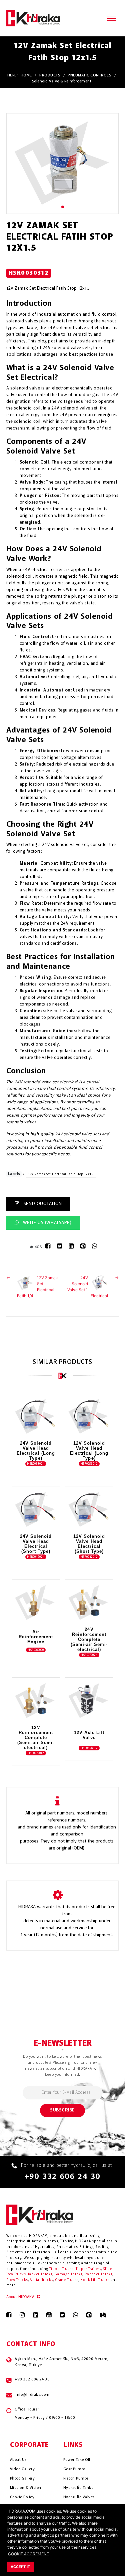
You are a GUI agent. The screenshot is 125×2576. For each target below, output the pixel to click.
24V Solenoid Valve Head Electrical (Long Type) (36, 1451)
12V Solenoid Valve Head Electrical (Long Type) (89, 1451)
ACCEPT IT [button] (20, 2567)
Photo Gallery (22, 2479)
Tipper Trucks (61, 2269)
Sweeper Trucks (98, 2274)
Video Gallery (22, 2469)
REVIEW (32, 1429)
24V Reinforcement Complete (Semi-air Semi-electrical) (89, 1639)
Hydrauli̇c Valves (79, 2497)
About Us (18, 2460)
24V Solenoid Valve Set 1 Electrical (88, 1287)
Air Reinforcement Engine (36, 1637)
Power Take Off (77, 2460)
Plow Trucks (17, 2280)
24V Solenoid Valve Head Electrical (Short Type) (36, 1544)
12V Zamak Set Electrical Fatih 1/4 (37, 1287)
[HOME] (33, 18)
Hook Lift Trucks (95, 2280)
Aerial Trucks (41, 2280)
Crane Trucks (67, 2280)
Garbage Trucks (68, 2274)
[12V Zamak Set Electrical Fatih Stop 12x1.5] (63, 163)
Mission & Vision (26, 2488)
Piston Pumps (76, 2479)
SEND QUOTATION (42, 1204)
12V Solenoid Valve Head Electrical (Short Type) (89, 1544)
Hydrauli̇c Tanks (78, 2488)
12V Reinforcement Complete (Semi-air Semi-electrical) (36, 1738)
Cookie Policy (22, 2497)
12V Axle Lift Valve (89, 1735)
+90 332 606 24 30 (62, 2177)
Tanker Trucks (40, 2274)
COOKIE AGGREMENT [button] (29, 2554)
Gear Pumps (75, 2469)
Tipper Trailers (88, 2269)
